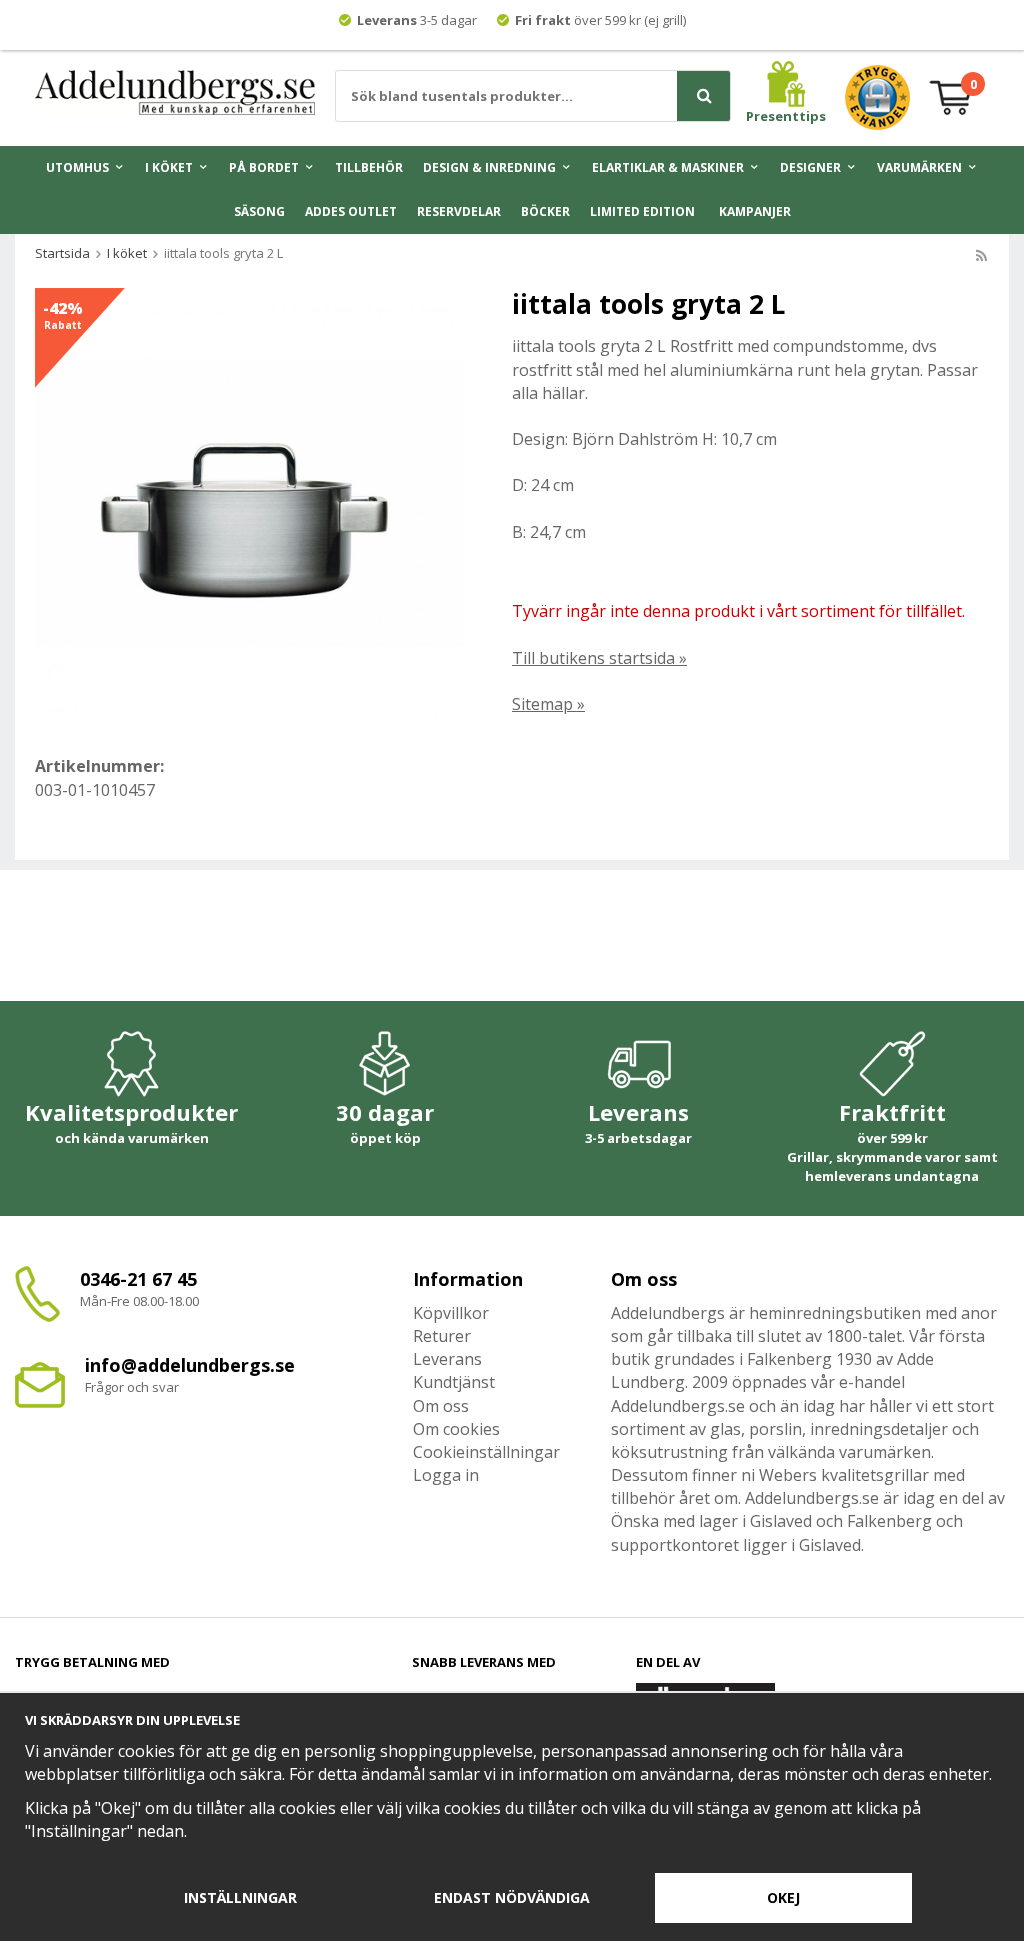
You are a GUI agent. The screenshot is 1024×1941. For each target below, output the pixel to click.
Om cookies (456, 1429)
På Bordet (264, 167)
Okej (783, 1897)
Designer (810, 167)
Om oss (441, 1406)
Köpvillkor (451, 1313)
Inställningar (240, 1897)
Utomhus (77, 167)
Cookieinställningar (486, 1452)
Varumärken (919, 167)
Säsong (259, 211)
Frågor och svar (132, 1387)
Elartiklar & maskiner (668, 167)
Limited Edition (642, 211)
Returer (442, 1336)
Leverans (447, 1359)
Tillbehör (369, 167)
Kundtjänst (454, 1382)
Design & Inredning (489, 167)
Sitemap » (548, 704)
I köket (169, 167)
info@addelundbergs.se (190, 1365)
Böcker (545, 211)
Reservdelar (459, 211)
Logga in (446, 1475)
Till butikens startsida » (599, 658)
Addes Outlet (351, 211)
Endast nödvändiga (512, 1897)
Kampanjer (755, 211)
